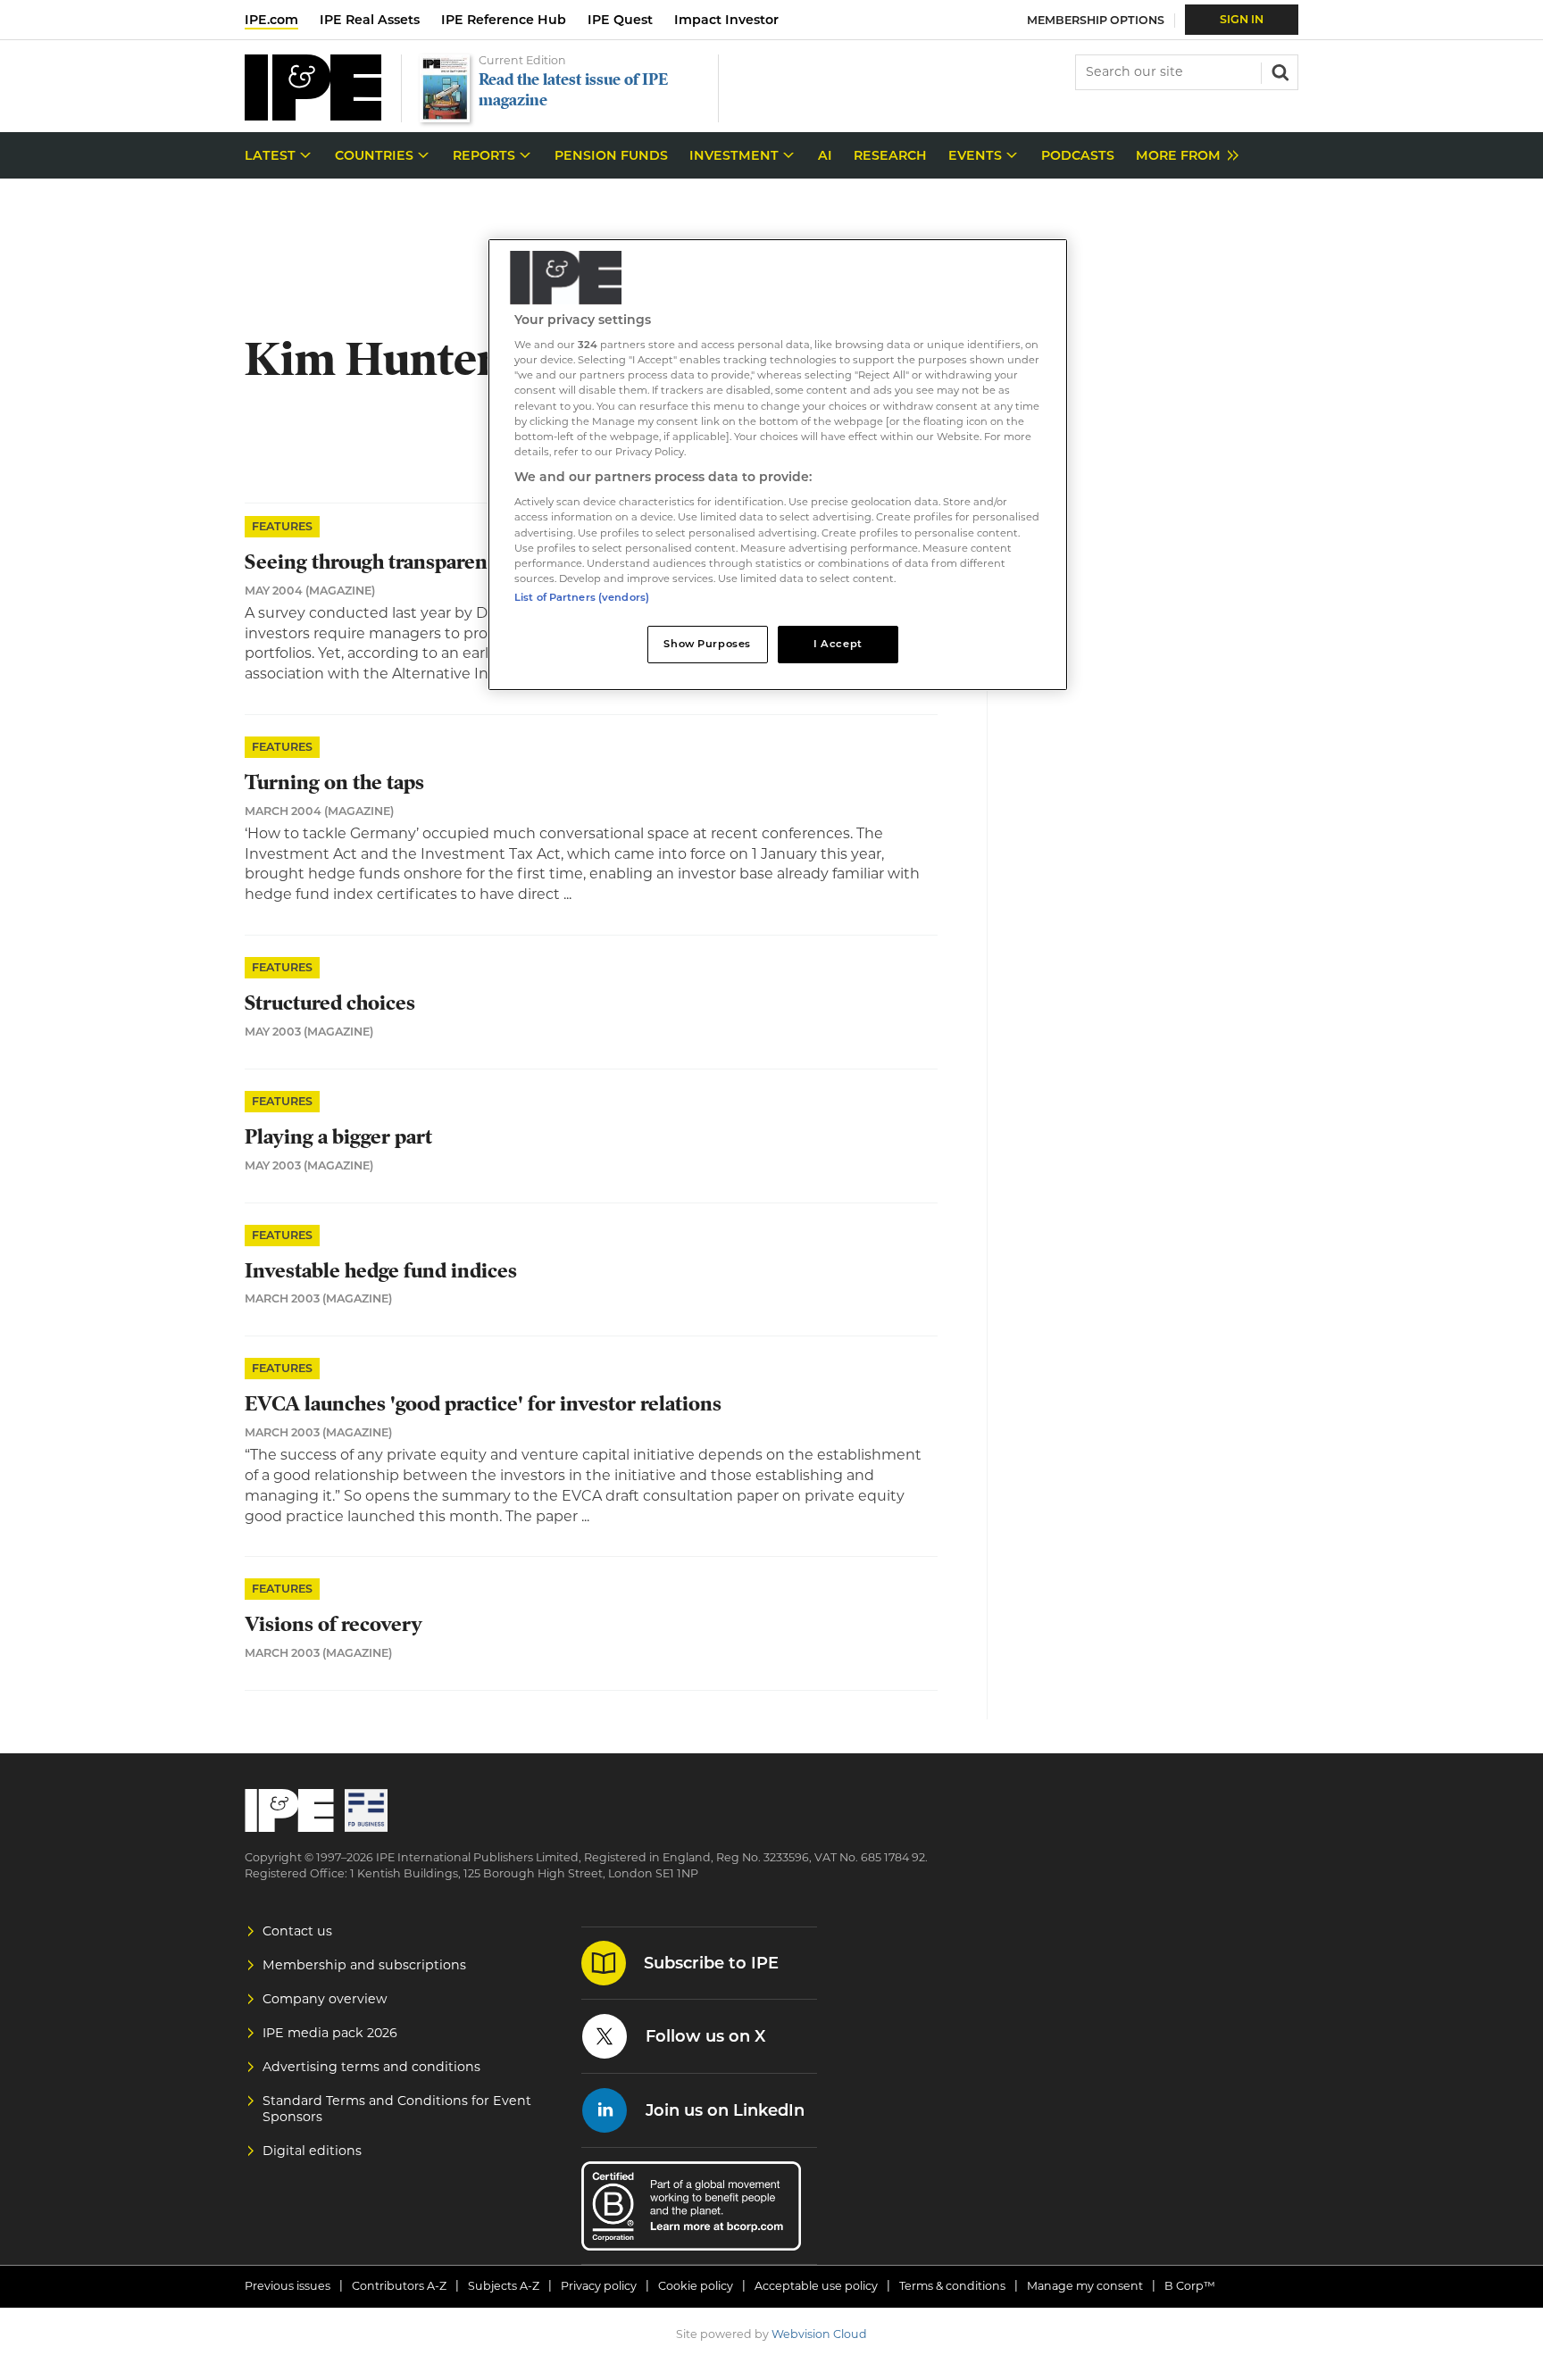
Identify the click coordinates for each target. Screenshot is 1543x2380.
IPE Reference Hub (504, 20)
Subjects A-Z (504, 2286)
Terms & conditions (952, 2286)
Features (282, 526)
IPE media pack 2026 (330, 2033)
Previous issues (288, 2286)
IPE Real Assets (370, 20)
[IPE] (313, 116)
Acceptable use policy (816, 2286)
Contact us (297, 1931)
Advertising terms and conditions (371, 2067)
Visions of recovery (334, 1624)
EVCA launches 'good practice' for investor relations (483, 1404)
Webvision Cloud (819, 2334)
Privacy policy (599, 2286)
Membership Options (1096, 20)
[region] (778, 465)
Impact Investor (726, 20)
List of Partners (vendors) (582, 597)
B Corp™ (1190, 2286)
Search (1279, 71)
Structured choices (330, 1003)
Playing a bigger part (338, 1137)
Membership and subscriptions (364, 1965)
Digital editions (312, 2151)
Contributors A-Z (399, 2286)
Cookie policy (696, 2286)
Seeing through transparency (377, 562)
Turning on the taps (334, 782)
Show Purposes (707, 644)
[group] (1183, 156)
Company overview (325, 1999)
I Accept (838, 644)
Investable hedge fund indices (381, 1271)
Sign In (1242, 19)
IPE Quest (620, 20)
